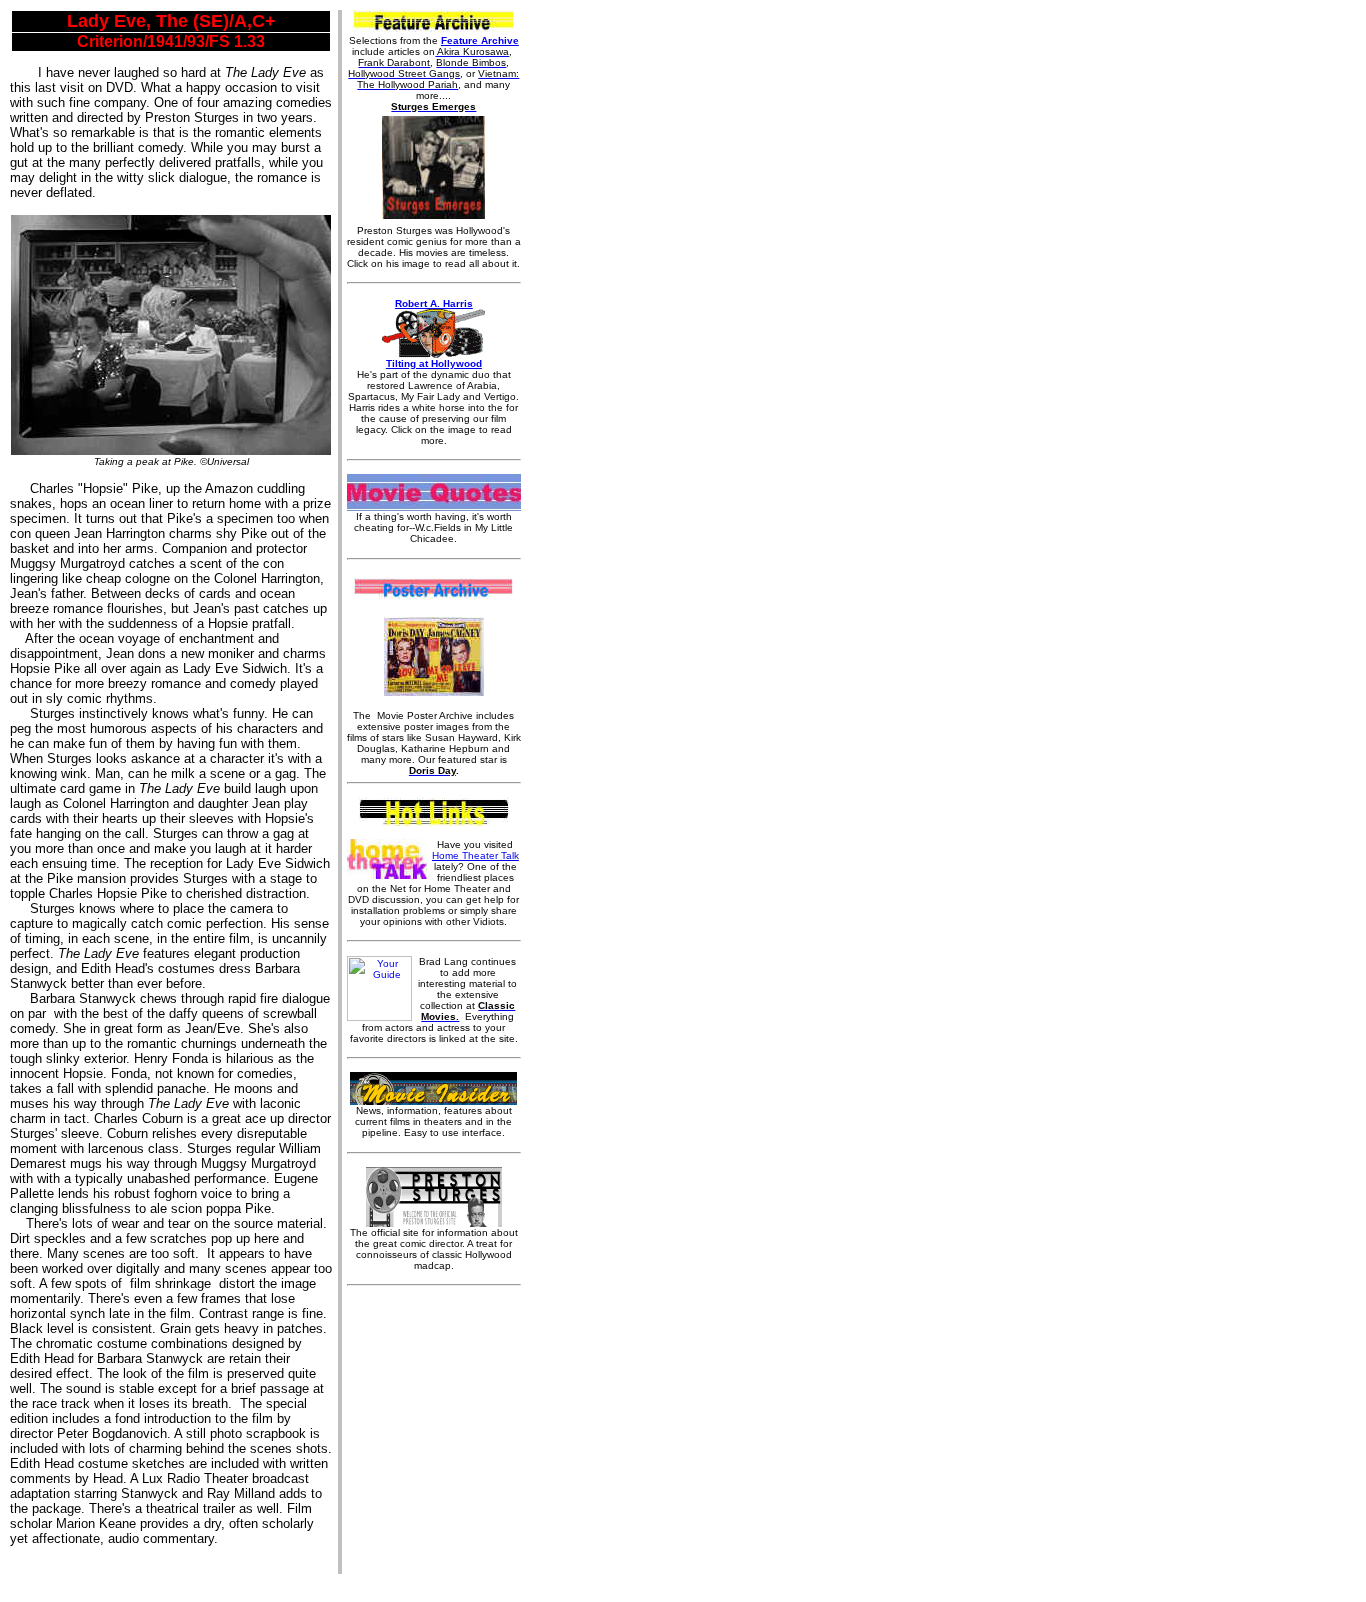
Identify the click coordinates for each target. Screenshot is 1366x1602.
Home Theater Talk (475, 855)
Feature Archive (480, 40)
